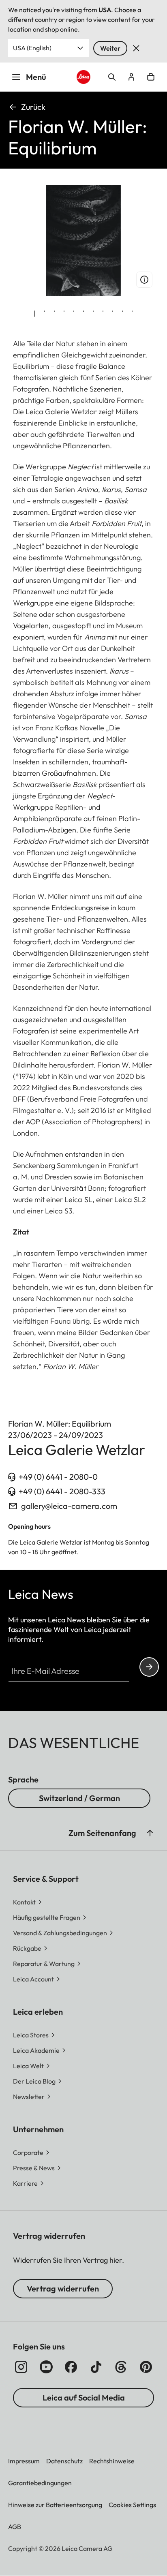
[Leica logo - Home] (84, 77)
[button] (150, 1833)
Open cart (151, 77)
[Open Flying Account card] (131, 77)
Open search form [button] (112, 77)
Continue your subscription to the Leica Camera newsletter (149, 1667)
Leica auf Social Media (84, 2397)
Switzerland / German (79, 1798)
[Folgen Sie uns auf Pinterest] (146, 2367)
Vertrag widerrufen (63, 2288)
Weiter (110, 48)
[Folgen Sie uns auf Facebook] (71, 2367)
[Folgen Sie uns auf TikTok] (96, 2367)
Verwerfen (136, 48)
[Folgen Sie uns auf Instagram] (21, 2367)
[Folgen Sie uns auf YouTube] (46, 2367)
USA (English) (32, 48)
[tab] (35, 314)
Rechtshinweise (112, 2461)
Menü (36, 77)
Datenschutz (64, 2461)
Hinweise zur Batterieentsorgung (55, 2505)
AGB (15, 2527)
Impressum (24, 2461)
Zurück (33, 107)
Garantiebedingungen (40, 2483)
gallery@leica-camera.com (69, 1506)
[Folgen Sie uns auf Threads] (121, 2367)
